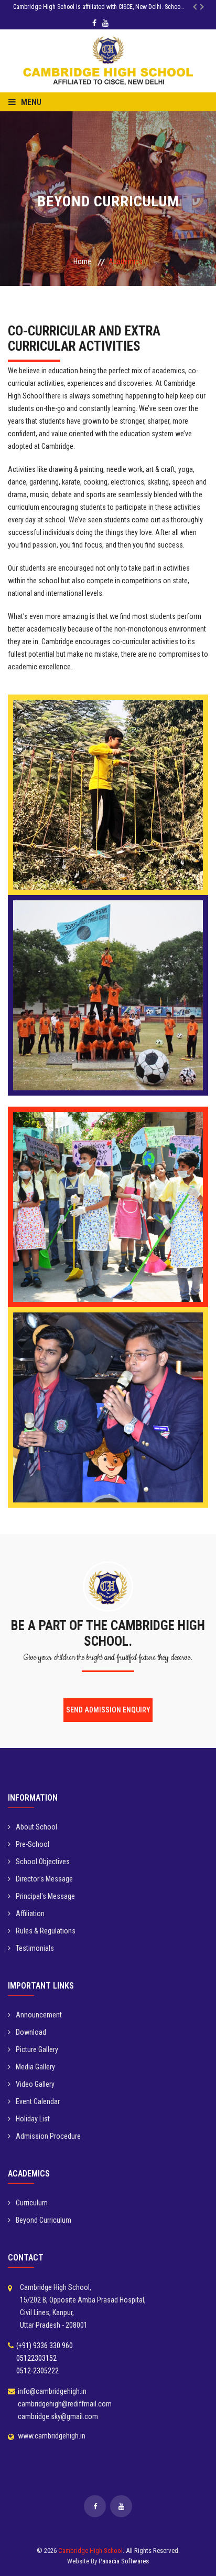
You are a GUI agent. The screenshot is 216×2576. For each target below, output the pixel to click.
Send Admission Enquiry (108, 1710)
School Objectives (43, 1862)
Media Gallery (35, 2067)
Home (82, 261)
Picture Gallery (37, 2049)
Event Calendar (38, 2101)
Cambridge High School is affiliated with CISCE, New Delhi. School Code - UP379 (106, 7)
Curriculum (32, 2203)
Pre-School (33, 1844)
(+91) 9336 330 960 (45, 2346)
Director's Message (44, 1879)
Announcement (39, 2015)
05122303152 (36, 2358)
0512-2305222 (37, 2371)
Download (31, 2032)
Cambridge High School (90, 2551)
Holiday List (33, 2119)
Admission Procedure (48, 2136)
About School (36, 1827)
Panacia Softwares (124, 2561)
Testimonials (35, 1948)
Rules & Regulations (46, 1931)
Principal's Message (45, 1896)
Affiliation (30, 1913)
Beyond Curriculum (44, 2220)
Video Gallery (35, 2084)
